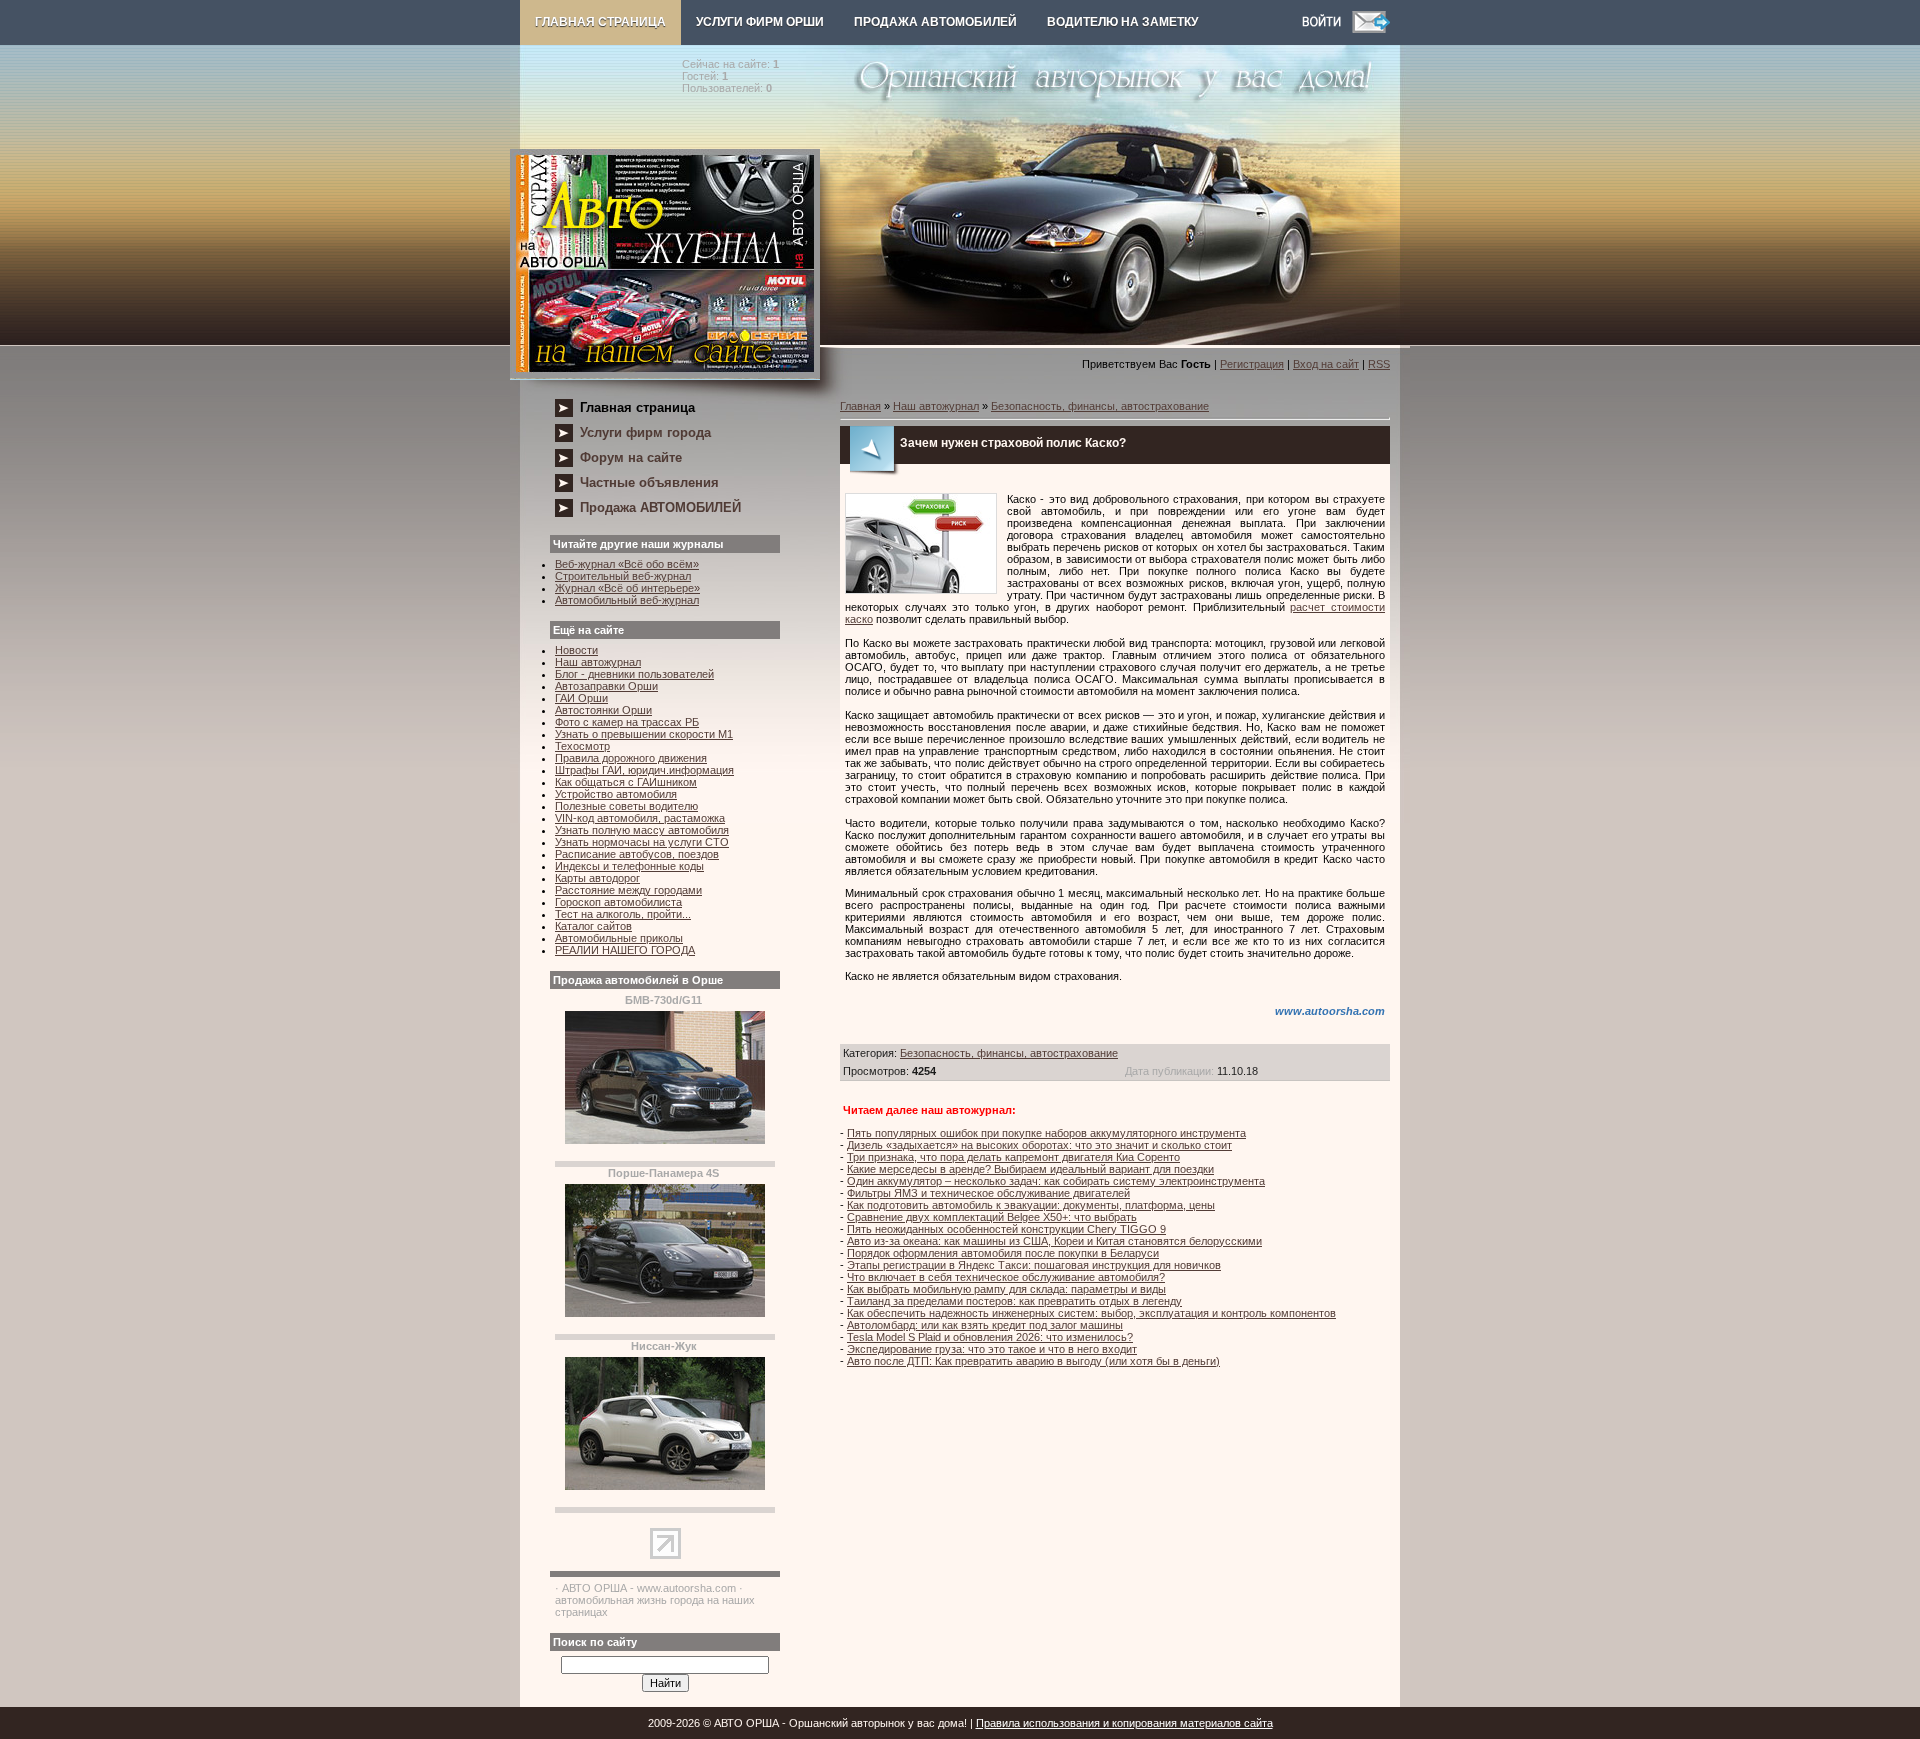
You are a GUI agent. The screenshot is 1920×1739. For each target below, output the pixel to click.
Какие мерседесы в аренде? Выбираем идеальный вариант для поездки (1030, 1169)
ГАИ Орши (581, 698)
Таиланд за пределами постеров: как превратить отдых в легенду (1014, 1301)
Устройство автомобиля (616, 794)
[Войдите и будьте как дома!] (1327, 29)
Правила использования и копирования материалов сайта (1124, 1723)
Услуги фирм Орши (760, 22)
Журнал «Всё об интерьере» (627, 588)
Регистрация (1252, 364)
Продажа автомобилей (935, 22)
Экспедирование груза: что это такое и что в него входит (992, 1349)
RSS (1379, 364)
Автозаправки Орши (606, 686)
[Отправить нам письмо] (1371, 29)
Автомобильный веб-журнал (627, 600)
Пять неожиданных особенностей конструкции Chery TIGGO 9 (1006, 1229)
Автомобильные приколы (619, 938)
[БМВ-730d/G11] (665, 1140)
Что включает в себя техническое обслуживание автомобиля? (1006, 1277)
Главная (860, 406)
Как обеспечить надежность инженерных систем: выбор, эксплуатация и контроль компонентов (1091, 1313)
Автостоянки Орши (603, 710)
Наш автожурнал (598, 662)
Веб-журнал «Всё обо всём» (627, 564)
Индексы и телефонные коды (629, 866)
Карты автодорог (597, 878)
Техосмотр (582, 746)
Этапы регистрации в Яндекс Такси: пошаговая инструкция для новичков (1034, 1265)
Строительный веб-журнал (623, 576)
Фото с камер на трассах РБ (627, 722)
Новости (576, 650)
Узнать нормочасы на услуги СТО (642, 842)
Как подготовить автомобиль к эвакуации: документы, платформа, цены (1031, 1205)
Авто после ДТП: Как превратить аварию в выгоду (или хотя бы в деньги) (1033, 1361)
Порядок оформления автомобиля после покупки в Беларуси (1003, 1253)
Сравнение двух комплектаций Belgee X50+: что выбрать (992, 1217)
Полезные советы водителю (626, 806)
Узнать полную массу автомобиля (642, 830)
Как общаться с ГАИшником (626, 782)
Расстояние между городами (628, 890)
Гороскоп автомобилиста (618, 902)
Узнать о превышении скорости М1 (644, 734)
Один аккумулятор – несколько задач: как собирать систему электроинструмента (1056, 1181)
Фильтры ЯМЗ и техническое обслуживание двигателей (988, 1193)
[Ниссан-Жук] (665, 1486)
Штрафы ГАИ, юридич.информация (644, 770)
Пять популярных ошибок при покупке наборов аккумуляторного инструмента (1046, 1133)
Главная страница (600, 22)
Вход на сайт (1326, 364)
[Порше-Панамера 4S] (665, 1313)
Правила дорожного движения (631, 758)
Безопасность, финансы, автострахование (1100, 406)
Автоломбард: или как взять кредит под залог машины (985, 1325)
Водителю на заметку (1122, 22)
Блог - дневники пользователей (634, 674)
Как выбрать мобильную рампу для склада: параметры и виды (1006, 1289)
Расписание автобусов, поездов (637, 854)
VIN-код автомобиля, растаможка (640, 818)
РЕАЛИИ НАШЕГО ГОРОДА (625, 950)
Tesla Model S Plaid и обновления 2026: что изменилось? (990, 1337)
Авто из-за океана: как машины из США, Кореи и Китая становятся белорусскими (1054, 1241)
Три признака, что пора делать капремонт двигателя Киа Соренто (1013, 1157)
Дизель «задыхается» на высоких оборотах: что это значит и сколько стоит (1039, 1145)
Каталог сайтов (593, 926)
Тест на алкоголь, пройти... (623, 914)
